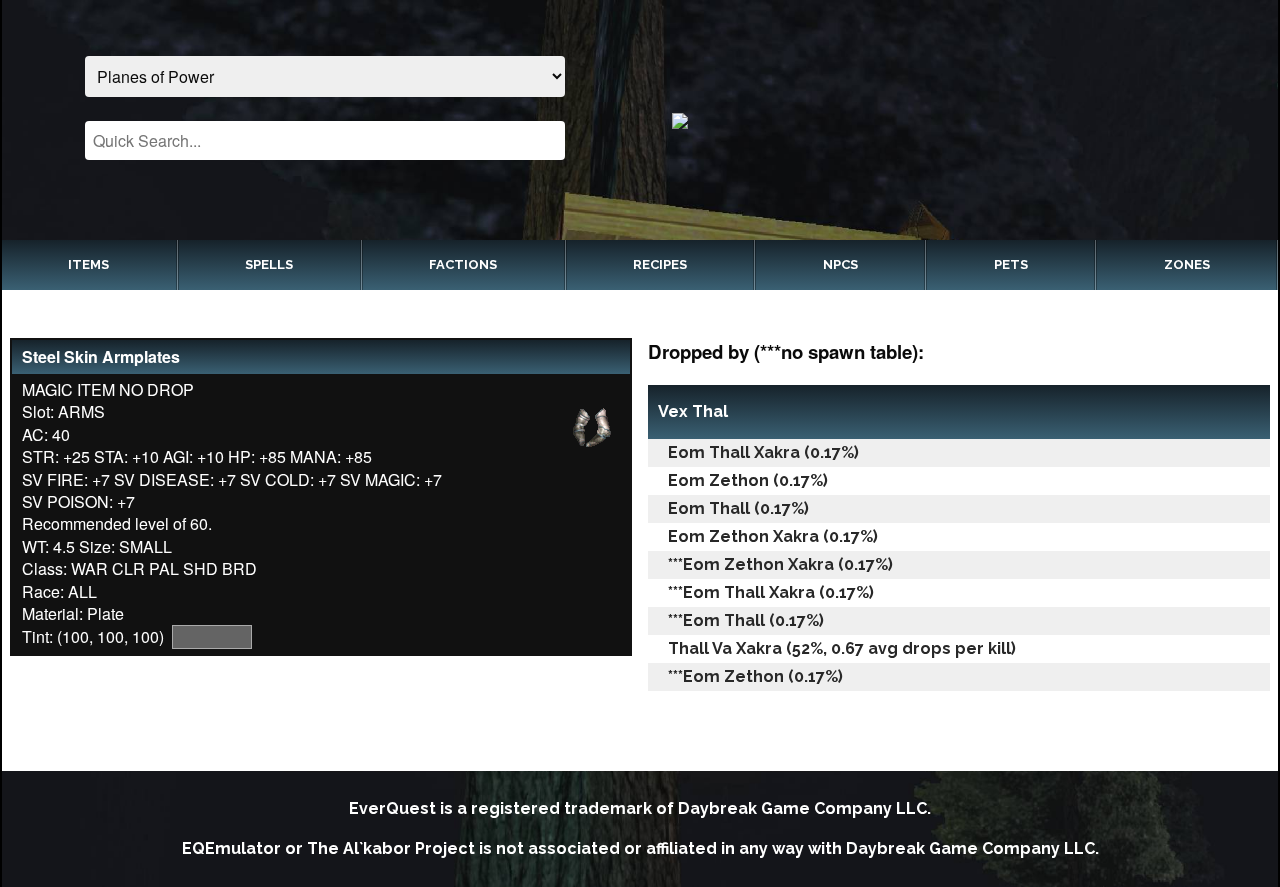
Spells (269, 264)
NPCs (840, 264)
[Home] (955, 120)
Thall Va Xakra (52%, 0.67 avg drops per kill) (842, 648)
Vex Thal (693, 411)
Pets (1011, 264)
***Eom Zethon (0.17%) (755, 676)
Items (88, 264)
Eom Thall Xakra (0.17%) (763, 452)
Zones (1187, 264)
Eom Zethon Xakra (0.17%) (773, 536)
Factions (463, 264)
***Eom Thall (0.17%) (746, 620)
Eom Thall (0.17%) (738, 508)
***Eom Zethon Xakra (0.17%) (780, 564)
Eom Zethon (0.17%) (748, 480)
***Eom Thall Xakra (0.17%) (771, 592)
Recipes (660, 264)
